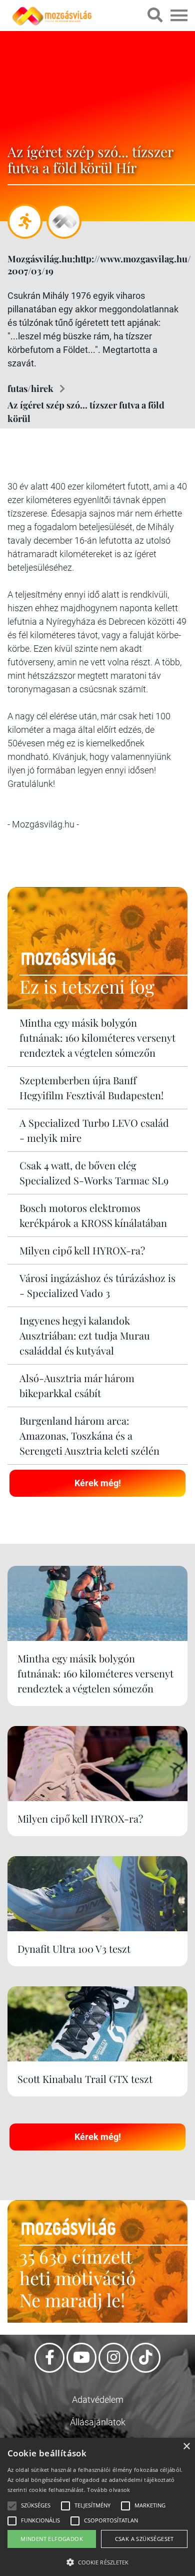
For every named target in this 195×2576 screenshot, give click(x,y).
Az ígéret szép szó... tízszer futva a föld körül (86, 412)
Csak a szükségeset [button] (144, 2539)
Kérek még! (98, 1483)
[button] (97, 2561)
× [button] (186, 2447)
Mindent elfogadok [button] (52, 2539)
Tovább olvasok (108, 2490)
